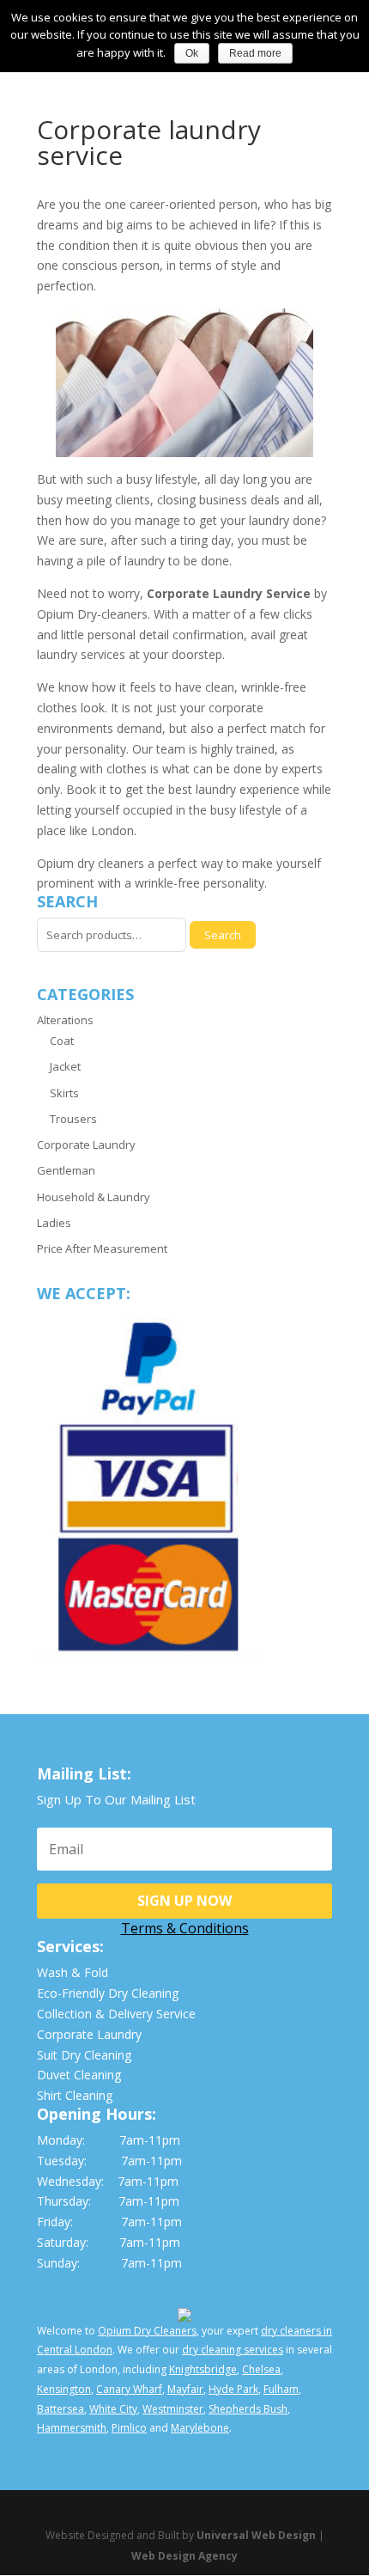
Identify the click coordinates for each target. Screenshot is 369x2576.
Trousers (73, 1119)
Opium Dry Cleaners (147, 2331)
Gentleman (66, 1170)
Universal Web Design (256, 2535)
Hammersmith (72, 2428)
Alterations (65, 1020)
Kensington (64, 2389)
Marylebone (200, 2428)
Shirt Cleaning (75, 2095)
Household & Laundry (94, 1197)
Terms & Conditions (185, 1928)
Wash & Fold (73, 1972)
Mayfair (185, 2389)
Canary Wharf (129, 2389)
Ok (192, 53)
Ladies (54, 1223)
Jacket (65, 1066)
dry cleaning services (233, 2350)
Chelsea (261, 2369)
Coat (62, 1041)
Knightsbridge (203, 2369)
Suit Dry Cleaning (84, 2055)
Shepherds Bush (248, 2409)
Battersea (60, 2409)
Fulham (281, 2389)
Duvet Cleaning (79, 2075)
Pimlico (129, 2428)
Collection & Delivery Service (116, 2014)
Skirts (64, 1093)
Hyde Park (233, 2389)
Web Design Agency (184, 2556)
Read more (255, 53)
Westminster (173, 2409)
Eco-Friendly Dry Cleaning (108, 1993)
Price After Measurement (102, 1248)
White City (113, 2409)
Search (223, 935)
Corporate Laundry (86, 1145)
